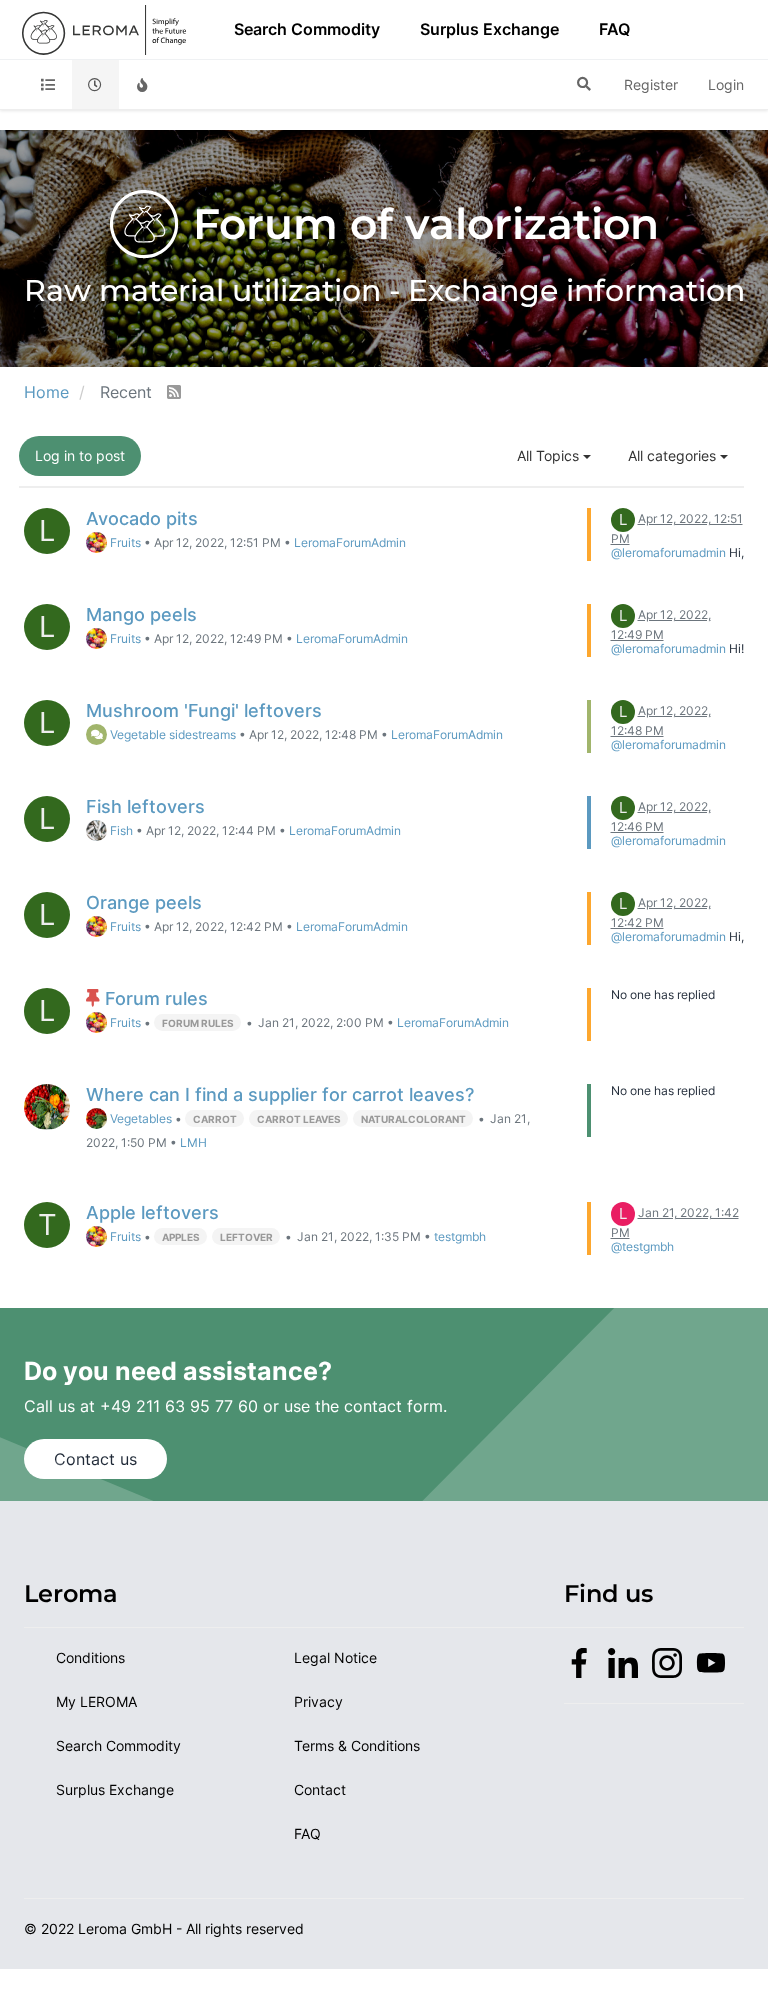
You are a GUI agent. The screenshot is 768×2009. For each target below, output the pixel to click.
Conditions (90, 1657)
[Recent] (96, 85)
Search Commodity (307, 29)
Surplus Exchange (489, 29)
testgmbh (460, 1237)
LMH (193, 1143)
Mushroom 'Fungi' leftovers (204, 710)
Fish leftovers (145, 806)
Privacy (318, 1701)
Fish (120, 831)
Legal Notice (335, 1657)
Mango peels (141, 614)
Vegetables (139, 1119)
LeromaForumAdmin (350, 543)
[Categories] (48, 85)
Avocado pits (142, 518)
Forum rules (156, 998)
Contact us (95, 1459)
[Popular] (143, 85)
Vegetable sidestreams (171, 735)
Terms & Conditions (357, 1745)
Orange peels (144, 902)
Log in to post (80, 455)
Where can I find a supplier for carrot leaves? (280, 1094)
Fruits (124, 543)
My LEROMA (96, 1701)
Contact (320, 1789)
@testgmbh (642, 1246)
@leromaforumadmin (668, 552)
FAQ (614, 29)
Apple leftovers (152, 1212)
